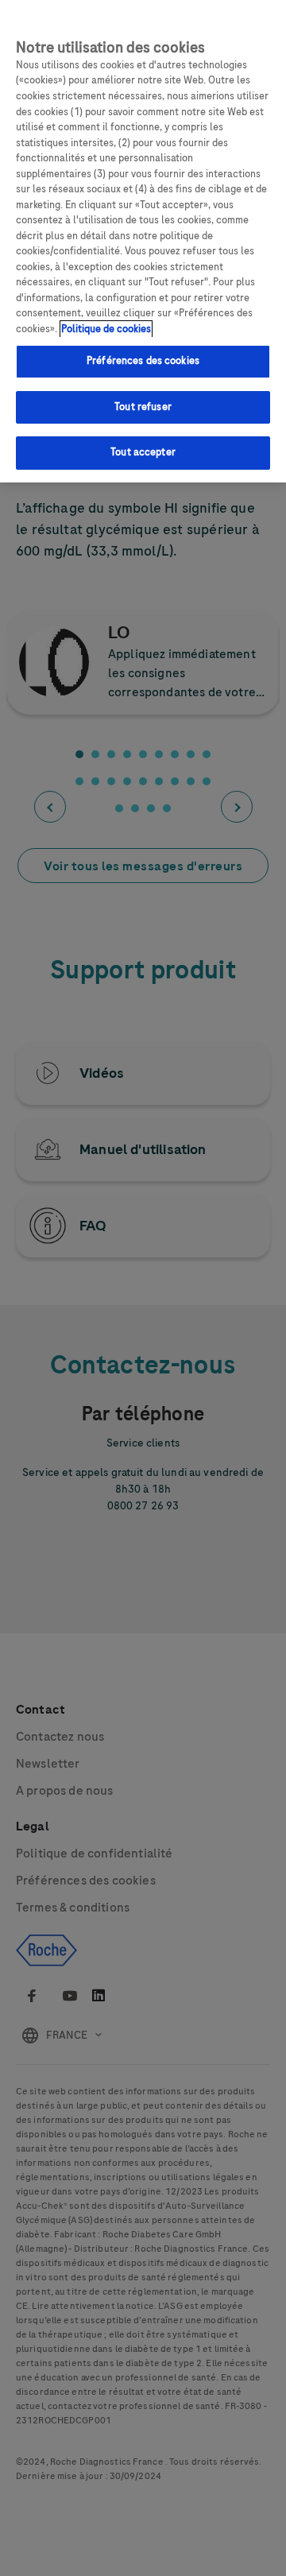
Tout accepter (143, 452)
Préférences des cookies (143, 361)
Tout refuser (143, 407)
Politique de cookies (106, 329)
